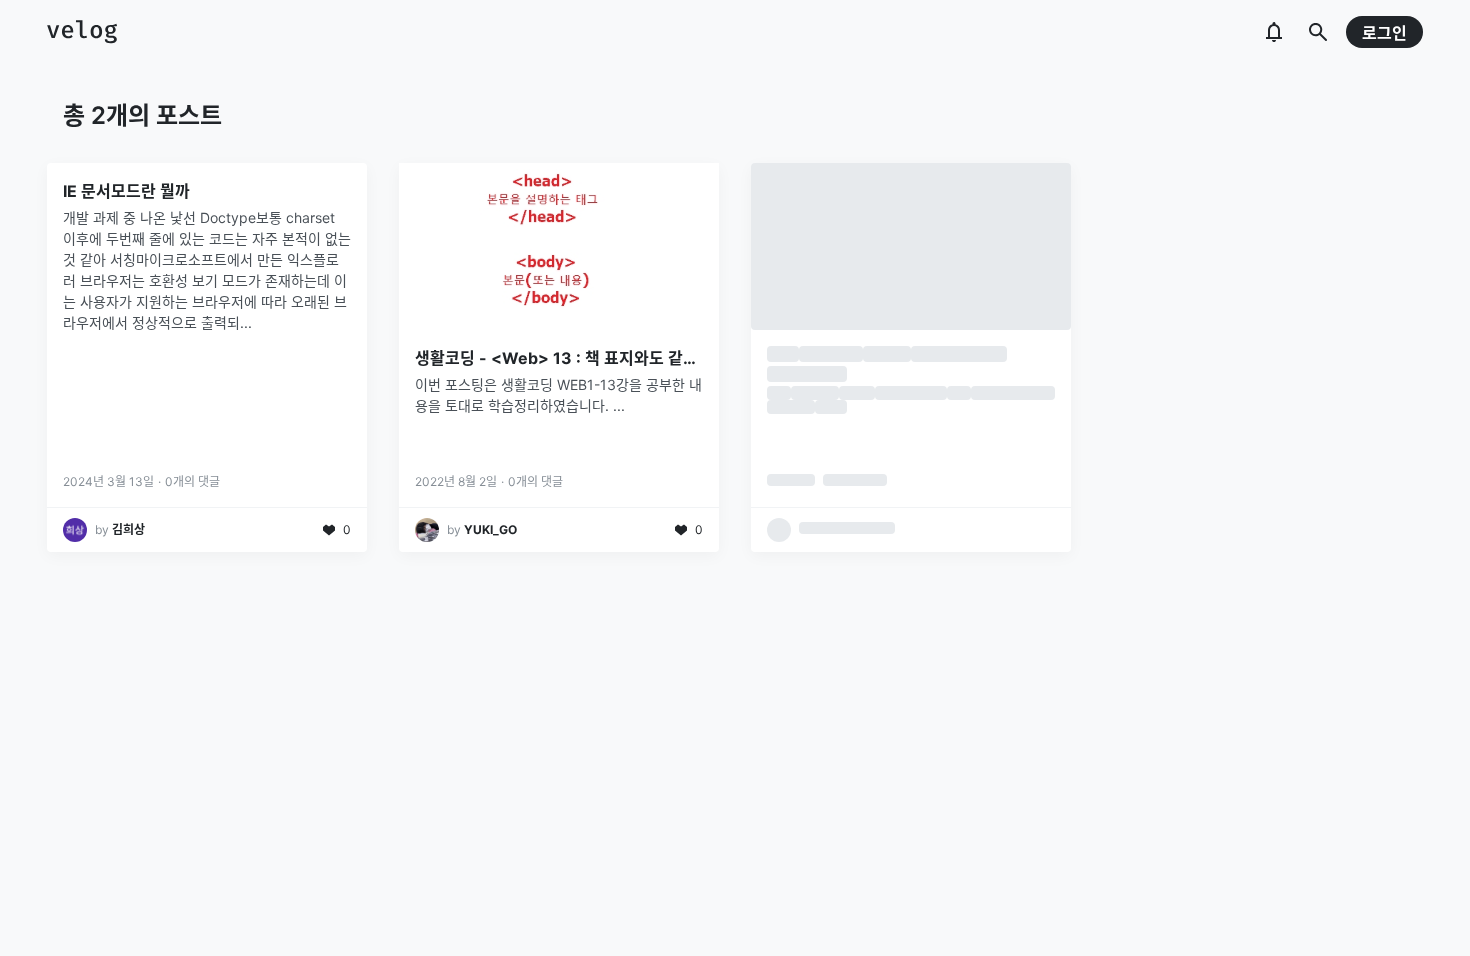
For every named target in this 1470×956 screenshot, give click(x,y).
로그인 (1384, 33)
